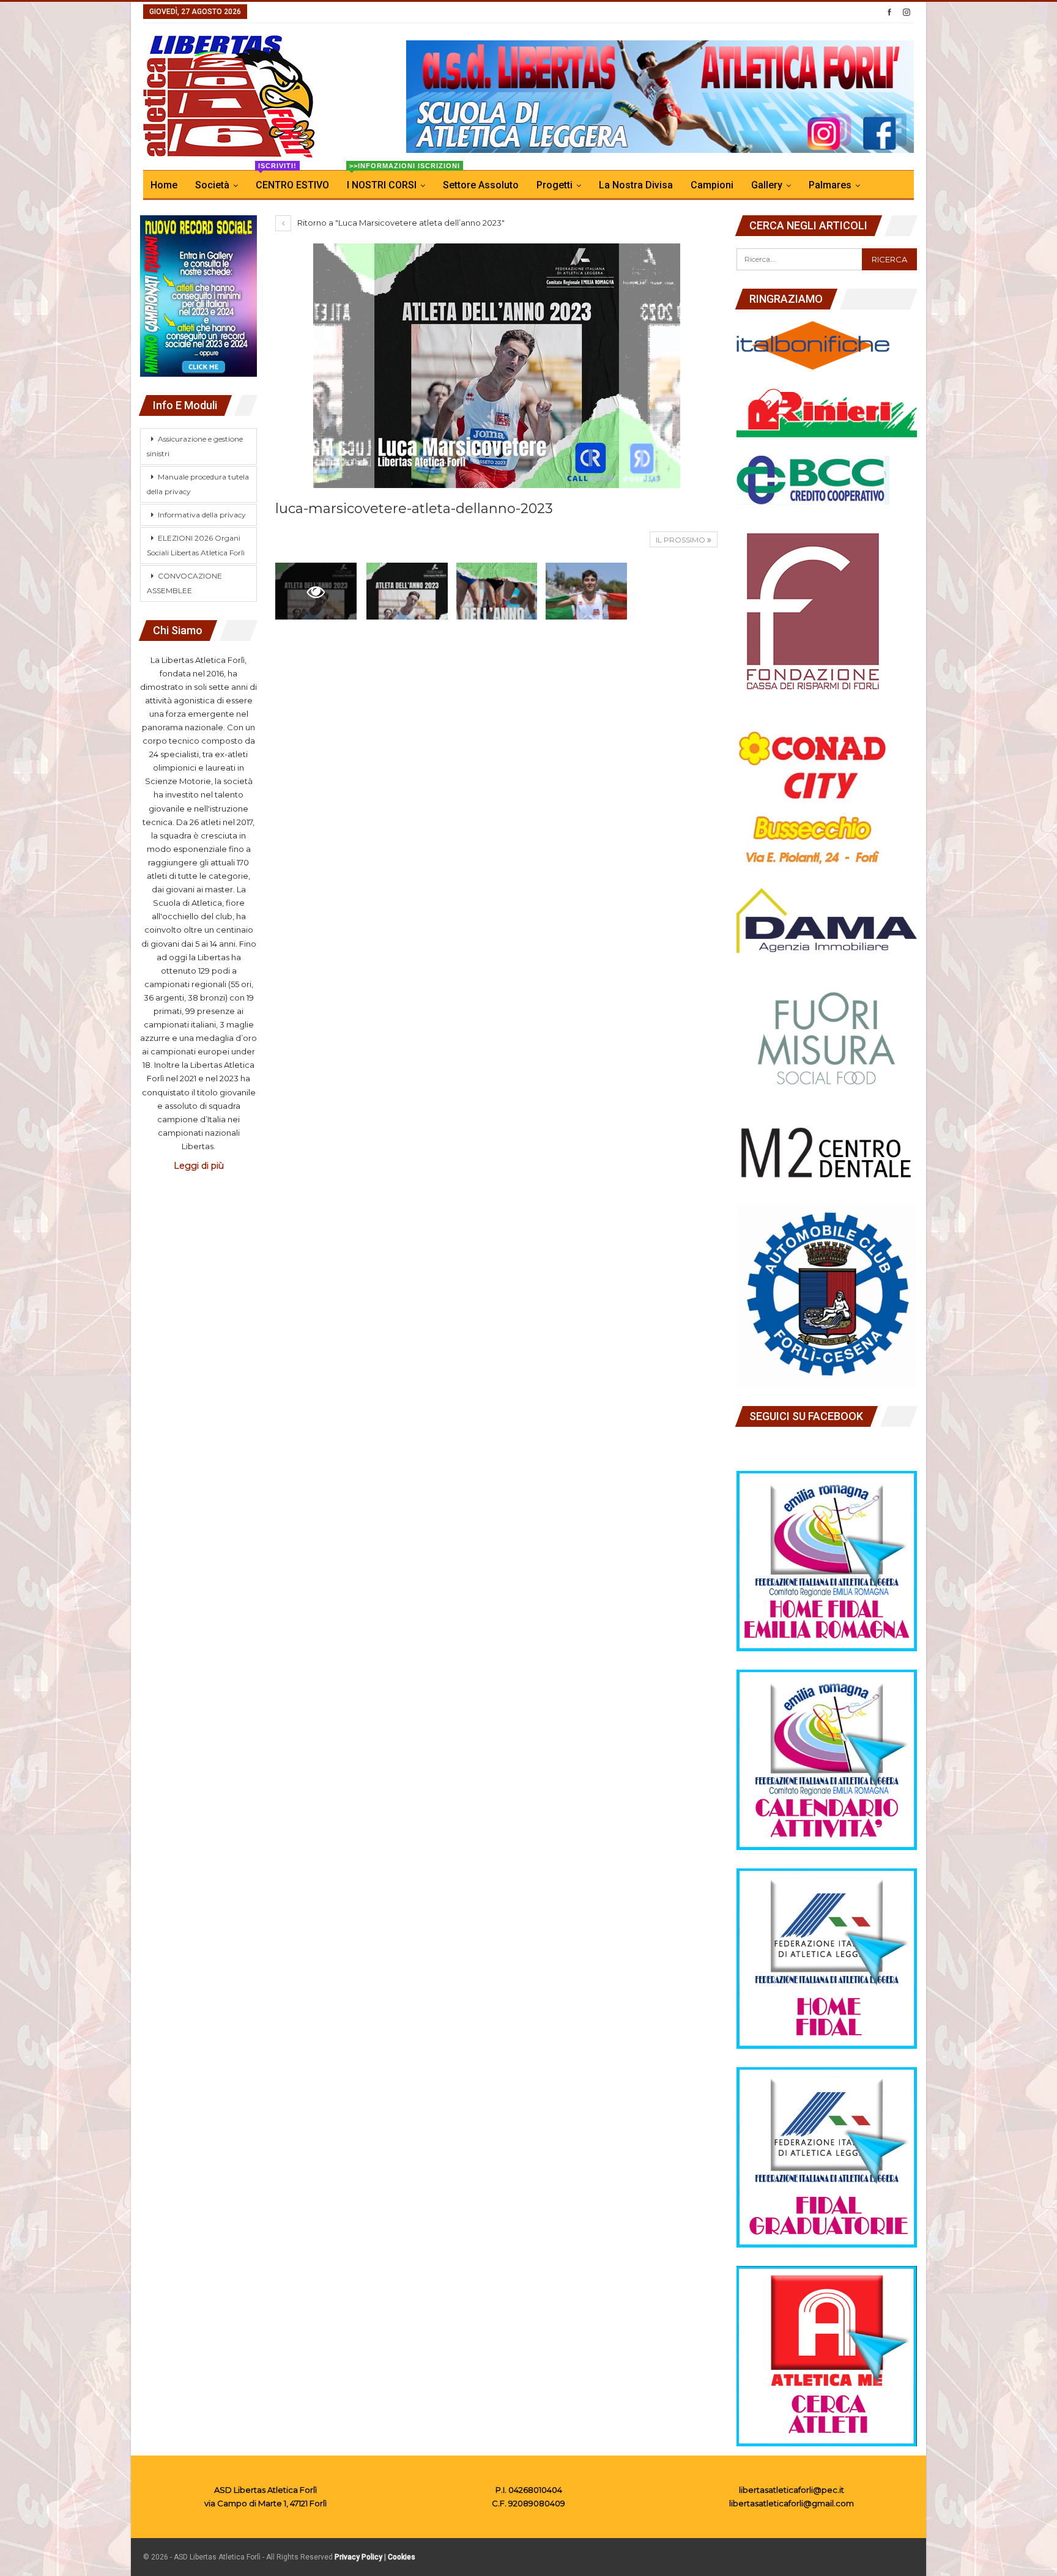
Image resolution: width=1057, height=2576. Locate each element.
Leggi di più (199, 1166)
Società (212, 185)
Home (164, 185)
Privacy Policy (358, 2557)
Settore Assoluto (481, 185)
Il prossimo (681, 540)
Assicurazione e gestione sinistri (195, 446)
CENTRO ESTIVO (292, 181)
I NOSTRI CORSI (390, 181)
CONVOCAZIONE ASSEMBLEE (184, 583)
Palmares (830, 185)
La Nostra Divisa (636, 185)
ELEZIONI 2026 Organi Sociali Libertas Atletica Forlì (196, 545)
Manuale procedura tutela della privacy (198, 484)
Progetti (554, 185)
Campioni (712, 185)
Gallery (767, 185)
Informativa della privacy (202, 515)
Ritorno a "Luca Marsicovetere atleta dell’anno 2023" (400, 223)
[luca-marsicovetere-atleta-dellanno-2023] (407, 591)
